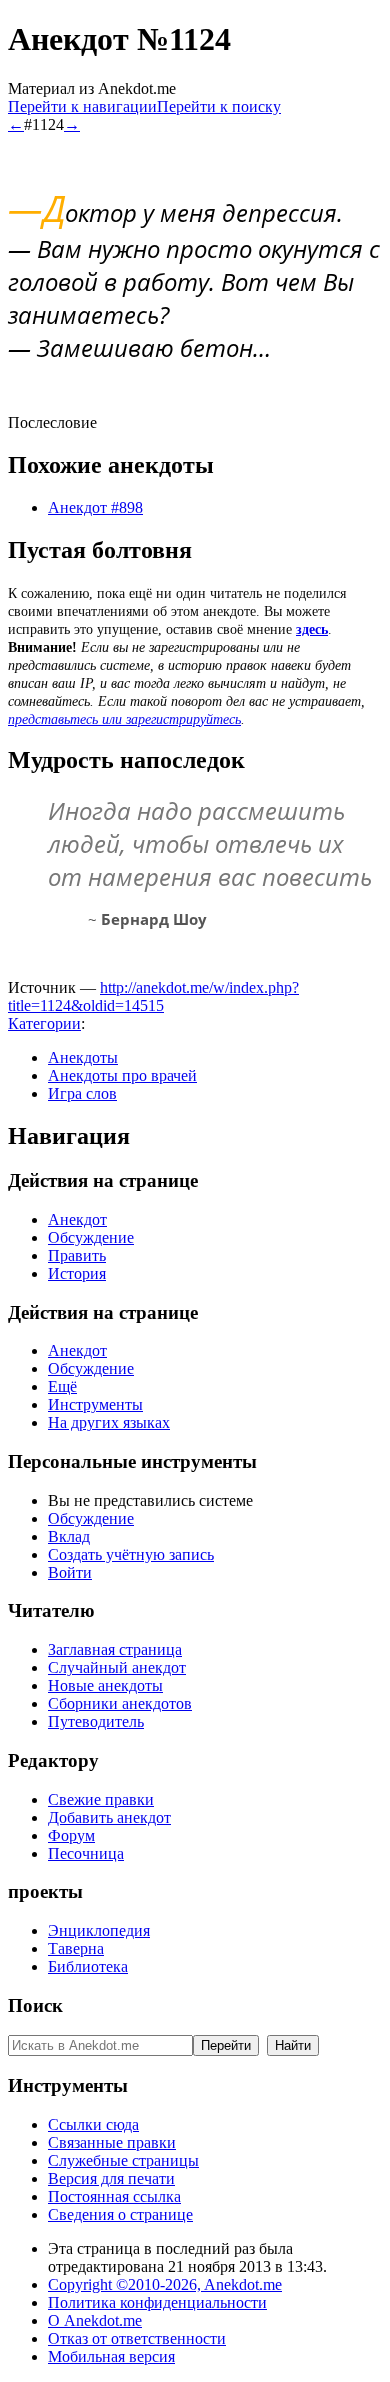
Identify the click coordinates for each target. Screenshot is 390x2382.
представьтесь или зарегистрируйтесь (124, 719)
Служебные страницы (123, 2160)
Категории (44, 1023)
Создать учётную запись (131, 1554)
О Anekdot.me (95, 2320)
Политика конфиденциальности (157, 2302)
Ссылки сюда (93, 2124)
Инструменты (95, 1404)
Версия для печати (111, 2178)
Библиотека (88, 1966)
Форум (71, 1835)
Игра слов (82, 1093)
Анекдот (77, 1219)
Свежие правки (101, 1799)
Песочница (86, 1853)
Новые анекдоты (105, 1685)
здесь (312, 629)
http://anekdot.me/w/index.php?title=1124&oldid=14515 (153, 996)
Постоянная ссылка (114, 2196)
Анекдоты (83, 1057)
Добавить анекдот (109, 1817)
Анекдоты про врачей (122, 1075)
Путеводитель (96, 1721)
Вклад (69, 1536)
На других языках (109, 1422)
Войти (70, 1572)
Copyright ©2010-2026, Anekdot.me (165, 2284)
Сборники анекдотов (120, 1703)
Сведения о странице (120, 2214)
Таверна (76, 1948)
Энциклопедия (99, 1930)
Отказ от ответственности (137, 2338)
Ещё (62, 1386)
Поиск (35, 2005)
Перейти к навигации (82, 106)
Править (77, 1255)
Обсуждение (91, 1237)
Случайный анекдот (117, 1667)
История (77, 1273)
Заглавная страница (115, 1649)
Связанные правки (112, 2142)
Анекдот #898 (95, 507)
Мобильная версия (111, 2356)
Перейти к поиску (219, 106)
